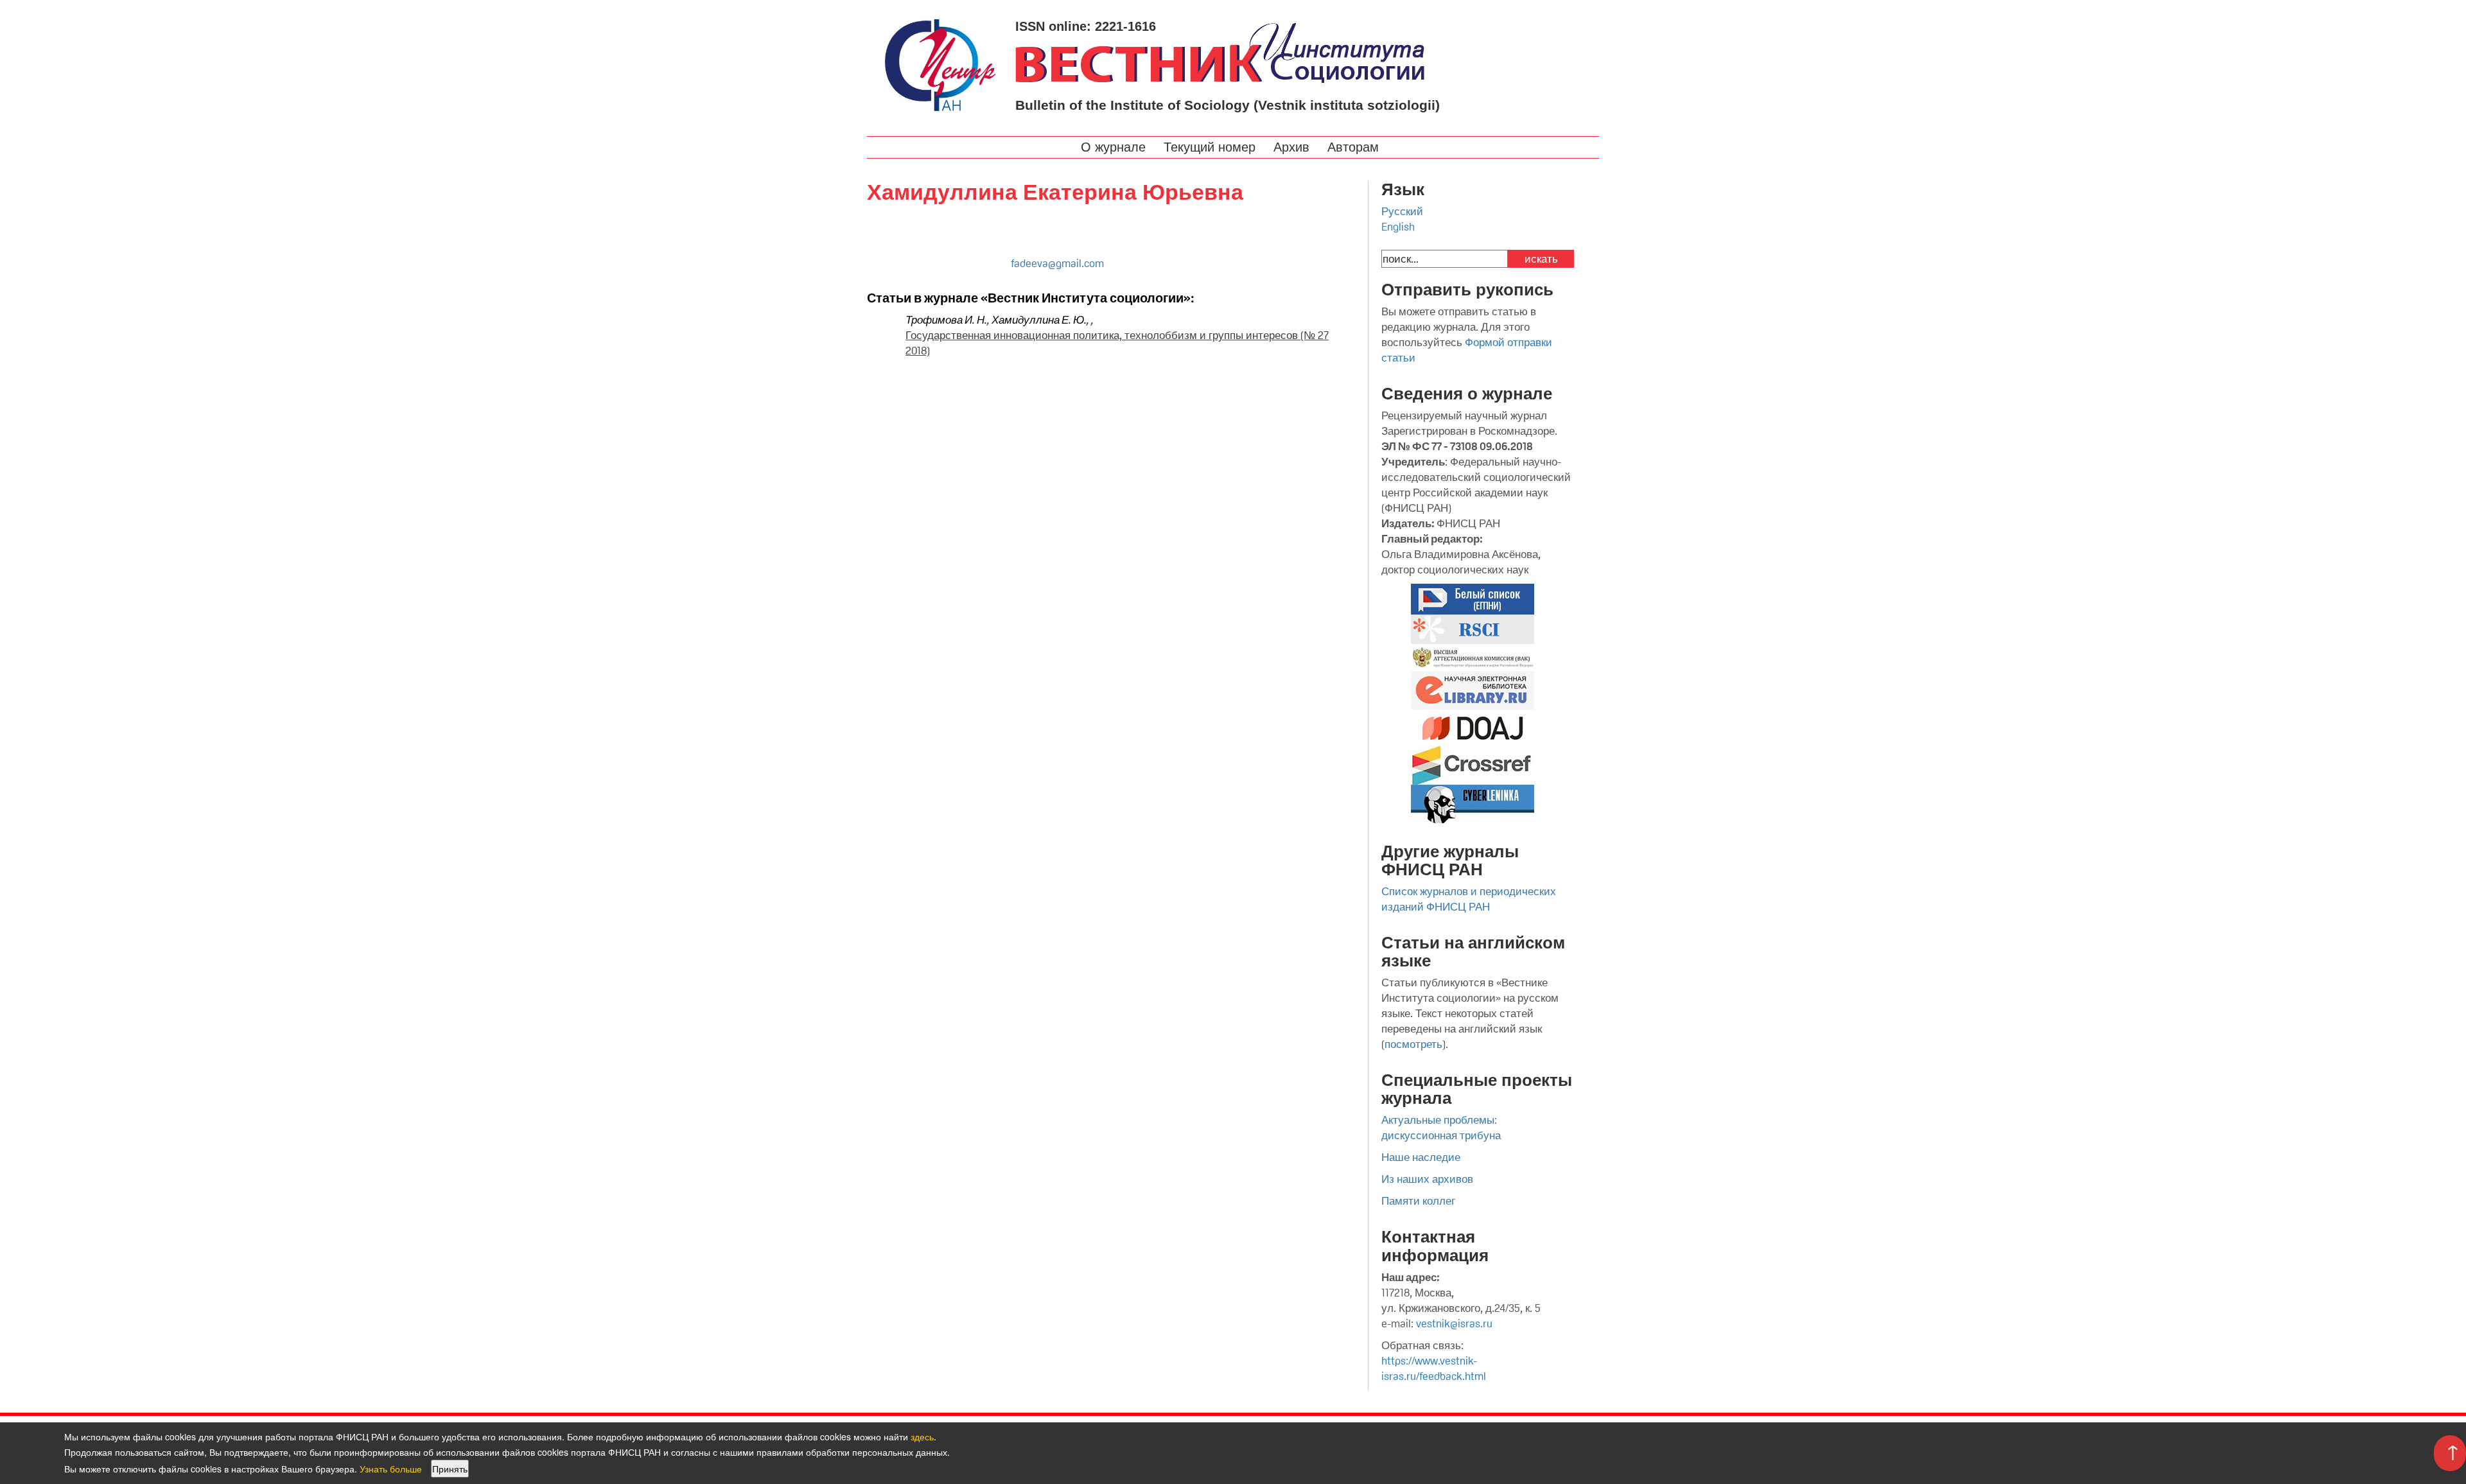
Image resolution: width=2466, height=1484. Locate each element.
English (1398, 227)
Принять (450, 1469)
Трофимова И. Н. (946, 320)
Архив (1293, 147)
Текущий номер (1211, 147)
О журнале (1115, 147)
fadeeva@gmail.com (1057, 263)
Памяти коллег (1418, 1201)
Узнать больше (391, 1469)
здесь (922, 1436)
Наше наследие (1421, 1157)
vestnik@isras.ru (1454, 1323)
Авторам (1355, 147)
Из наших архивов (1427, 1179)
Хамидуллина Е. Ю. (1039, 320)
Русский (1402, 211)
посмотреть (1413, 1044)
